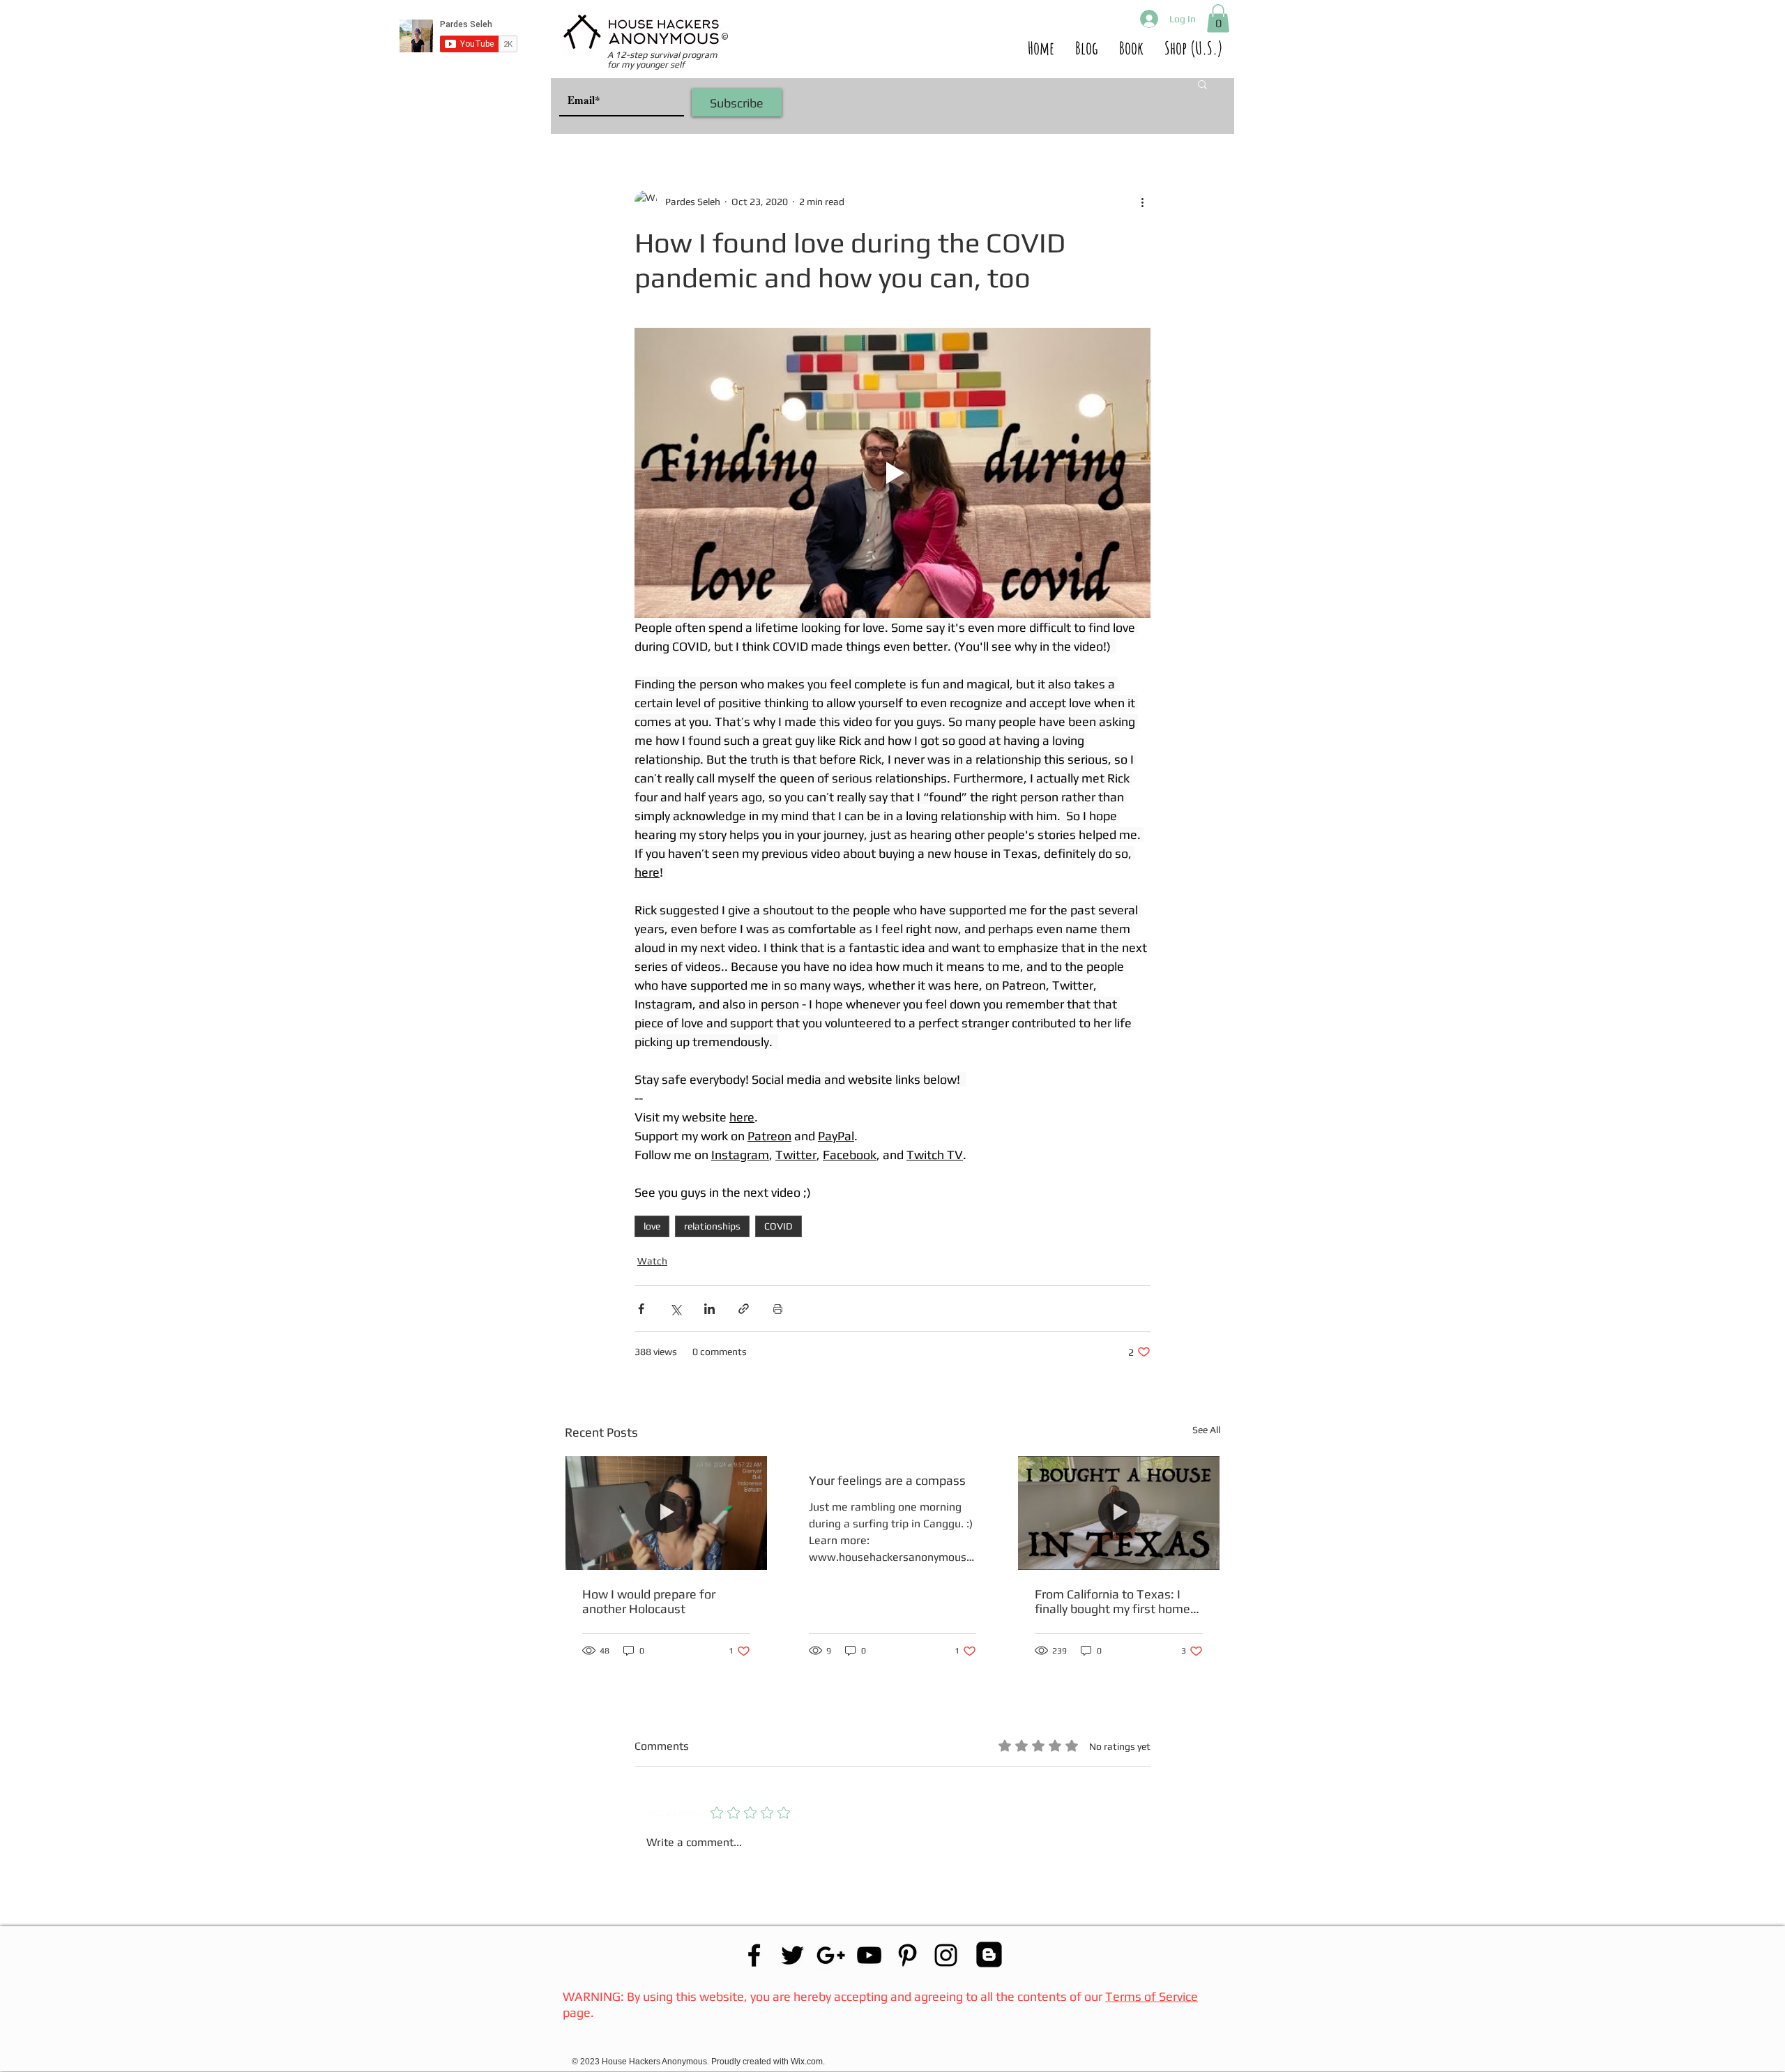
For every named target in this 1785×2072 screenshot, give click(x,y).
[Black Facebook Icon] (754, 1955)
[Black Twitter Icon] (792, 1955)
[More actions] (1142, 202)
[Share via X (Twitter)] (675, 1309)
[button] (1218, 18)
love (652, 1226)
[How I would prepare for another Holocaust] (666, 1513)
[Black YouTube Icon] (869, 1955)
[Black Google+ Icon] (831, 1955)
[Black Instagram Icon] (946, 1955)
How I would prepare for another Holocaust (649, 1601)
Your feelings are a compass (887, 1480)
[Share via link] (744, 1309)
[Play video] (892, 473)
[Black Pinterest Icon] (907, 1955)
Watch (652, 1261)
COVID (778, 1226)
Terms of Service (1152, 1996)
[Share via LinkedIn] (709, 1309)
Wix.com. (809, 2062)
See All (1206, 1430)
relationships (712, 1226)
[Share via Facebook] (641, 1309)
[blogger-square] (989, 1954)
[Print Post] (778, 1309)
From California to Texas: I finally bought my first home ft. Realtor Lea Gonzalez (1112, 1601)
